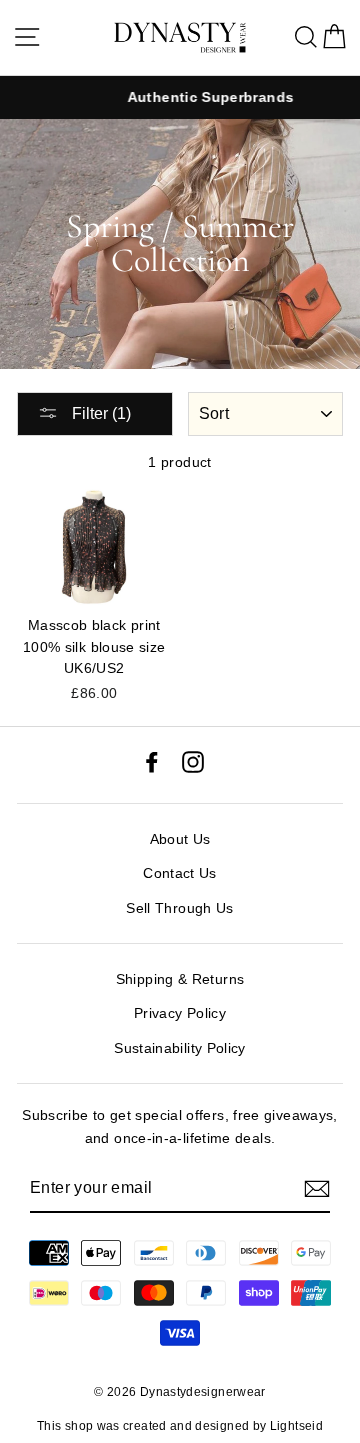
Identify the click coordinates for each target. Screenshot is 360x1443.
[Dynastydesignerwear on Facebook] (152, 760)
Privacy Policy (180, 1013)
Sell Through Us (179, 908)
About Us (180, 839)
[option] (181, 97)
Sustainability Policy (180, 1048)
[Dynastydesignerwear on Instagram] (193, 760)
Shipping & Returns (180, 979)
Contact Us (180, 873)
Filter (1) (99, 413)
